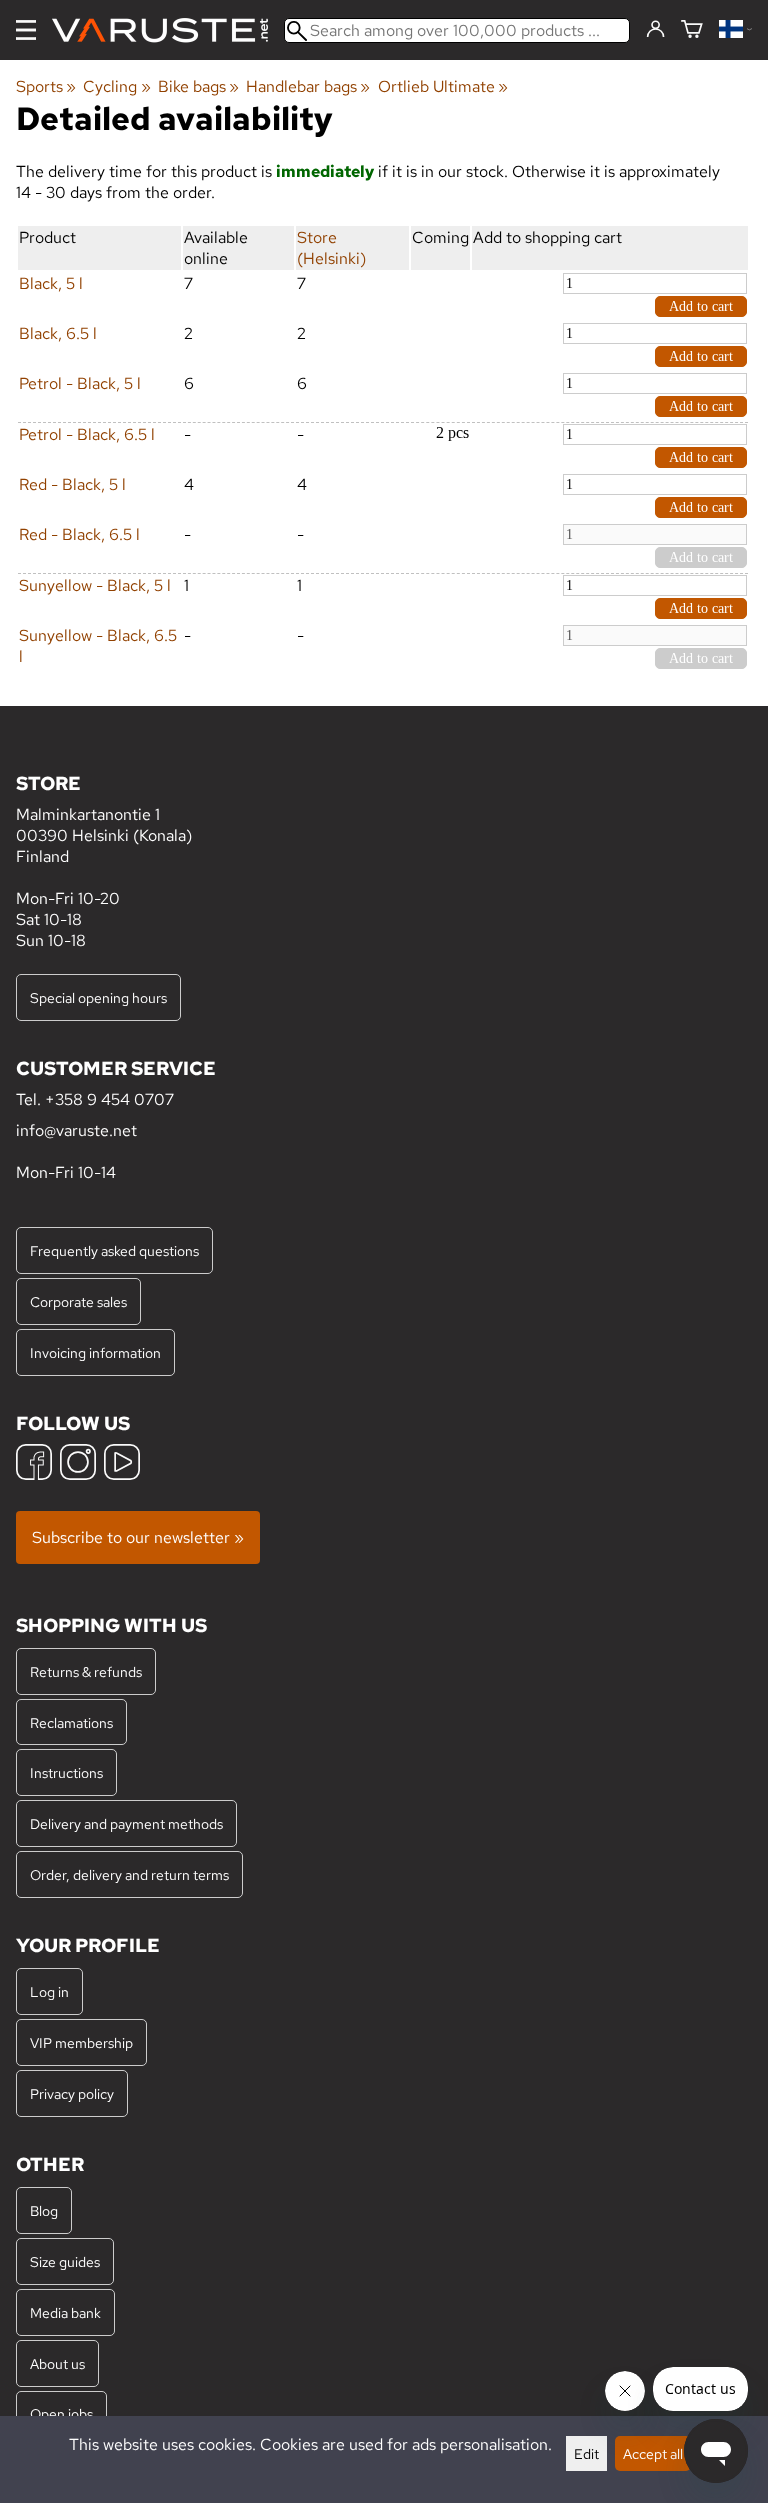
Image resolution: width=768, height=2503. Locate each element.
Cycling (116, 86)
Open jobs (61, 2413)
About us (57, 2363)
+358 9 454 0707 (109, 1099)
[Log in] (655, 30)
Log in (49, 1991)
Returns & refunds (86, 1671)
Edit (586, 2453)
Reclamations (71, 1722)
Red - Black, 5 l (72, 484)
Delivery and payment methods (126, 1823)
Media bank (65, 2312)
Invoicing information (95, 1352)
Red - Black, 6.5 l (79, 534)
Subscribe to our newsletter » (138, 1537)
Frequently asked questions (114, 1250)
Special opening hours (98, 997)
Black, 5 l (51, 283)
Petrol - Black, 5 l (80, 383)
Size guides (65, 2261)
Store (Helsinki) (331, 248)
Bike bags (198, 86)
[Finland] (735, 30)
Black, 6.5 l (58, 333)
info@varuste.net (76, 1130)
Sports (46, 86)
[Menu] (26, 30)
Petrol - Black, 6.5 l (87, 434)
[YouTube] (122, 1464)
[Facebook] (34, 1464)
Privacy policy (72, 2093)
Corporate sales (78, 1301)
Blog (44, 2210)
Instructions (66, 1772)
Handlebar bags (308, 86)
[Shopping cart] (692, 30)
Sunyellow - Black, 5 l (95, 585)
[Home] (168, 30)
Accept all (653, 2453)
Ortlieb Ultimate (443, 86)
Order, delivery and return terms (129, 1874)
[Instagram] (78, 1464)
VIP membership (81, 2042)
